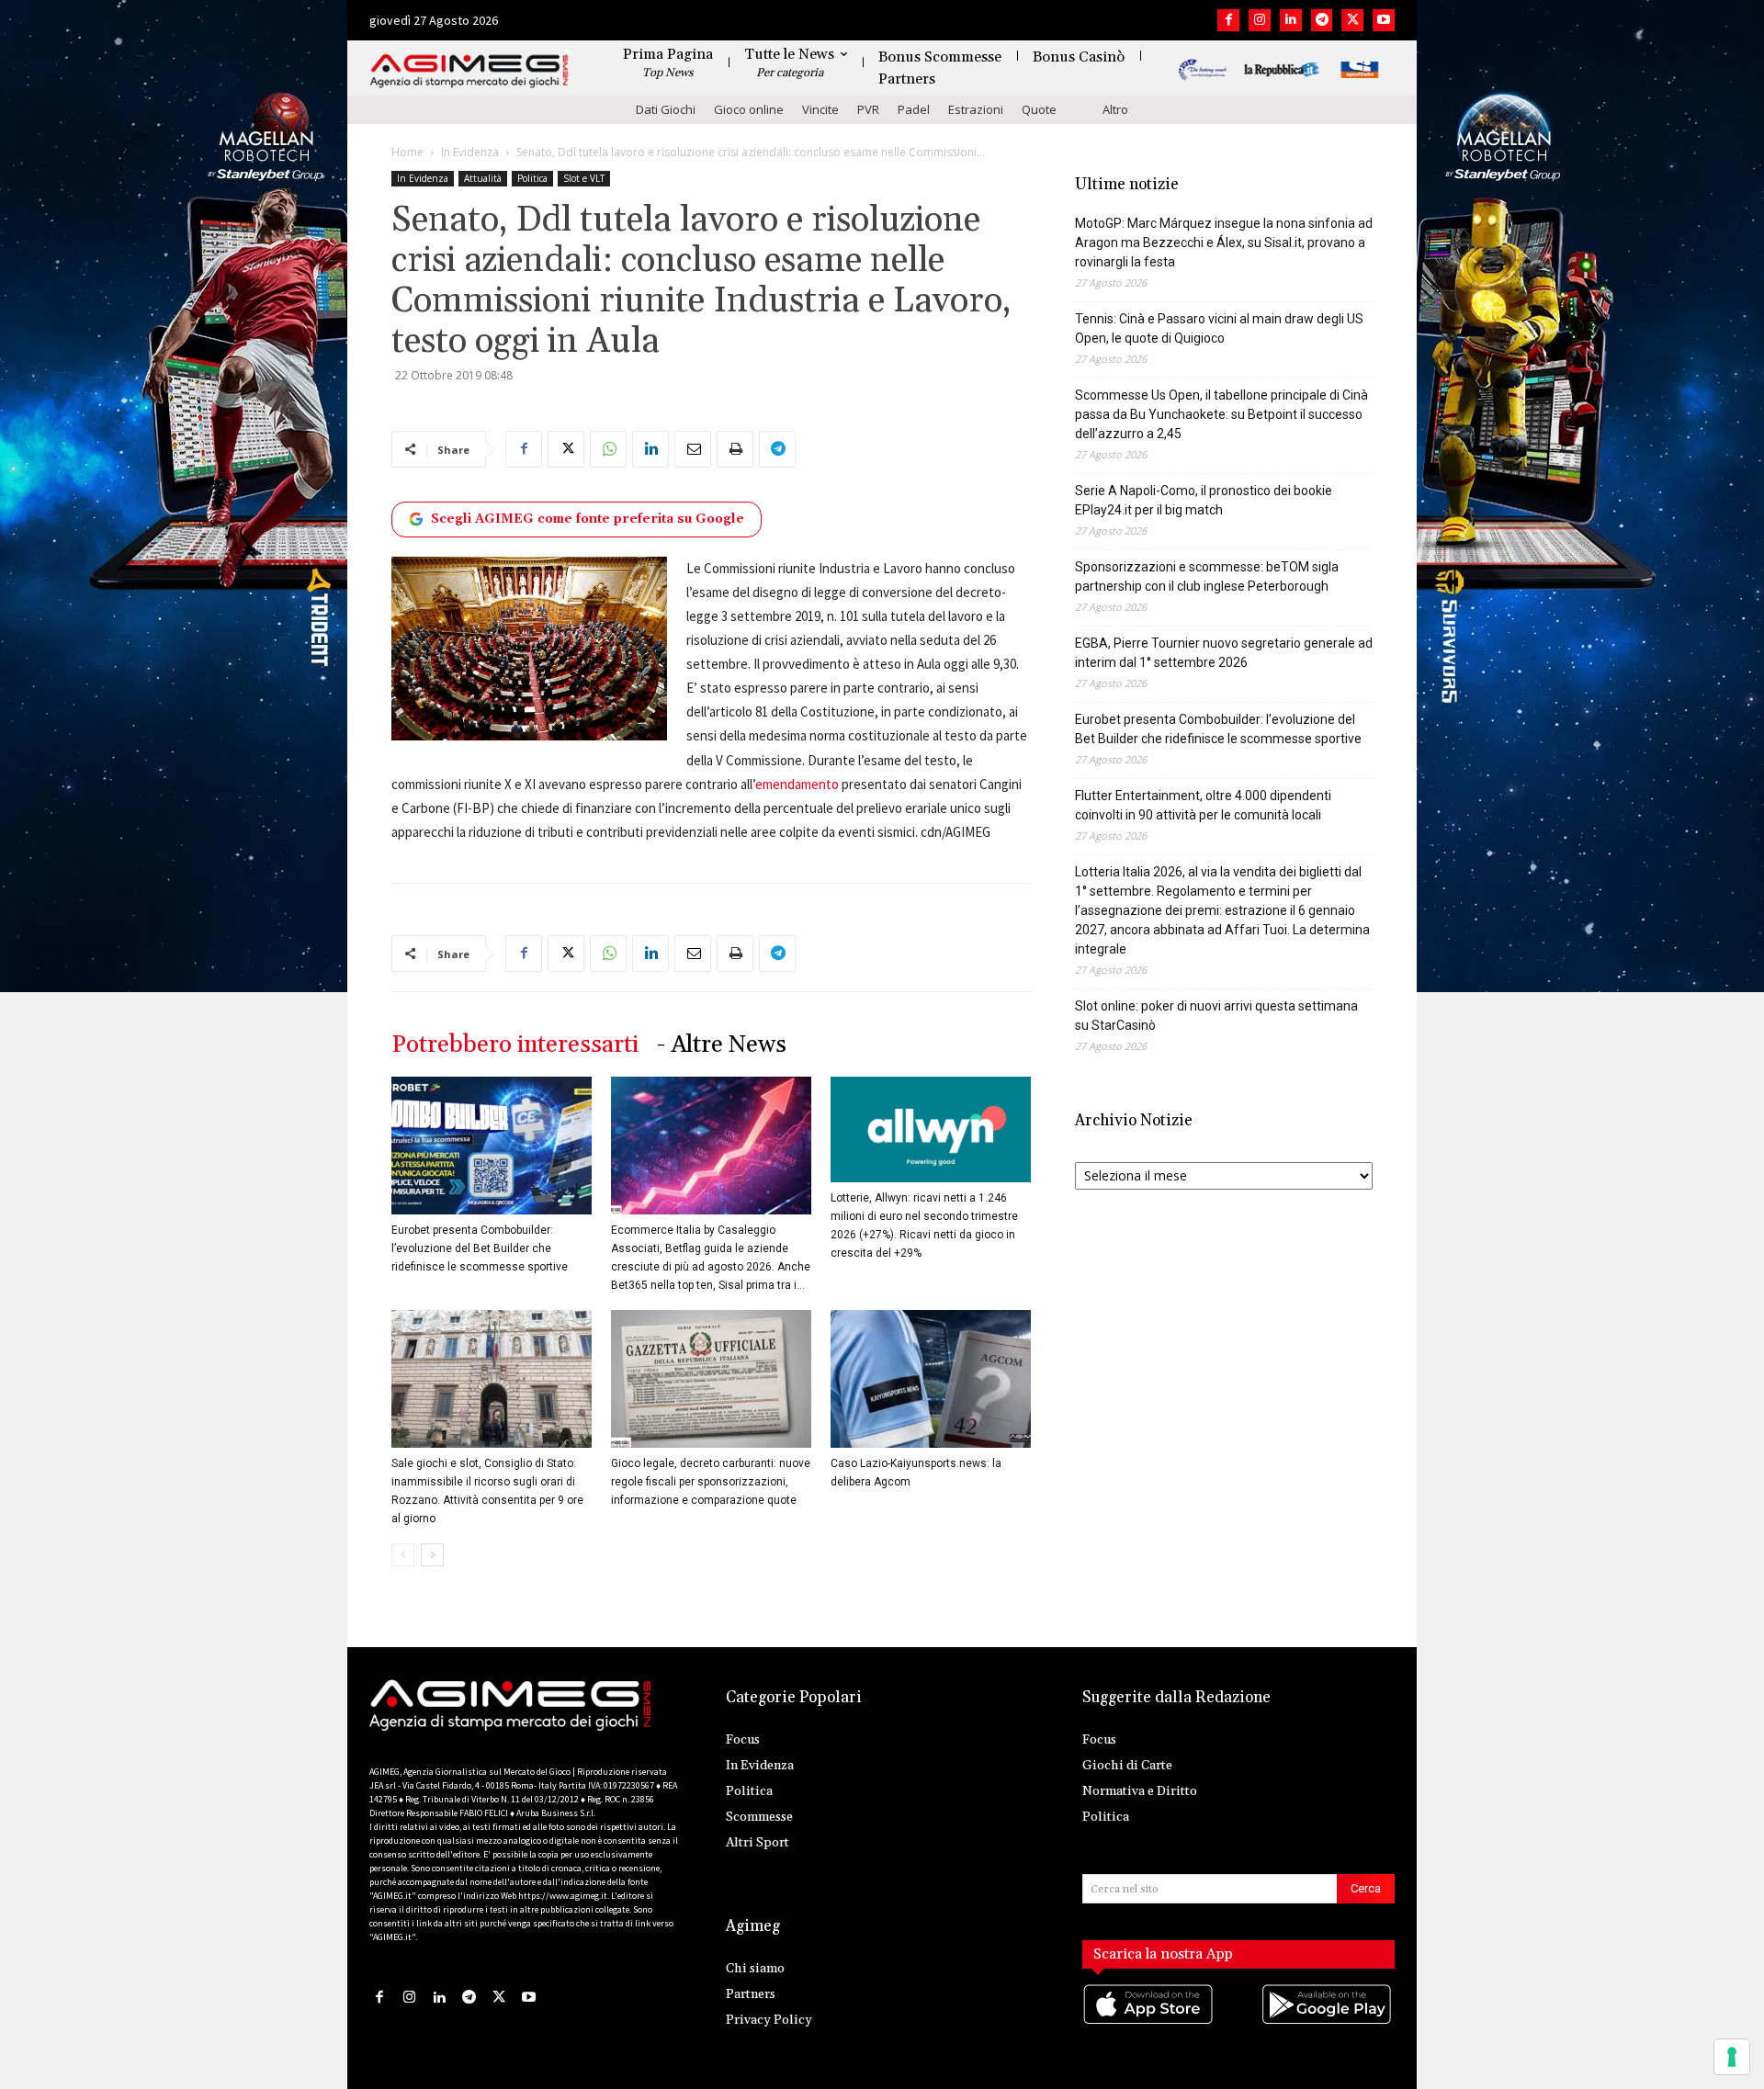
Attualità (483, 178)
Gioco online (749, 109)
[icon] (1149, 2022)
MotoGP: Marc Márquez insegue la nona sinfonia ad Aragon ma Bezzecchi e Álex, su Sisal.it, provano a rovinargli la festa (1224, 243)
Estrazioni (976, 109)
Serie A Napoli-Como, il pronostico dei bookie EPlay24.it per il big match (1204, 500)
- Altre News (722, 1045)
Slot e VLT (584, 178)
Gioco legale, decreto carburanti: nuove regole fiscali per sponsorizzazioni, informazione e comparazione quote (711, 1482)
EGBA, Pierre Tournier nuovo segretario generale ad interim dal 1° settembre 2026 (1224, 653)
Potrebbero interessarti (515, 1045)
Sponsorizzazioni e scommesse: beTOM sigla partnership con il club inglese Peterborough (1207, 576)
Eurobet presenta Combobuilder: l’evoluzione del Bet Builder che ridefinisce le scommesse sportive (480, 1248)
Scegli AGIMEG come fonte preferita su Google (588, 519)
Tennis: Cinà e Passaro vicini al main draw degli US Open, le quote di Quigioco (1219, 328)
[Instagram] (1260, 20)
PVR (868, 109)
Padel (914, 109)
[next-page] (432, 1555)
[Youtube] (1384, 20)
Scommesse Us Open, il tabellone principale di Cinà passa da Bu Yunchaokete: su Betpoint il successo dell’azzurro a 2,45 (1221, 414)
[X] (1352, 20)
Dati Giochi (666, 109)
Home (407, 152)
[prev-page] (403, 1555)
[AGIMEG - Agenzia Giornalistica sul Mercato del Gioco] (469, 71)
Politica (532, 178)
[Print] (735, 449)
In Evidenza (470, 152)
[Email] (693, 449)
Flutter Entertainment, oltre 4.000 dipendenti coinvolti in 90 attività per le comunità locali (1203, 805)
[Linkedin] (1291, 20)
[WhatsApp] (608, 449)
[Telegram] (1322, 20)
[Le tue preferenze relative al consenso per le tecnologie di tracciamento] (1732, 2057)
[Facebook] (1228, 20)
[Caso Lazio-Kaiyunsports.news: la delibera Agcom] (931, 1379)
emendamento (797, 784)
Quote (1039, 109)
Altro (1115, 109)
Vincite (820, 109)
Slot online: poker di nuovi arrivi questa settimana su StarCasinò (1216, 1016)
